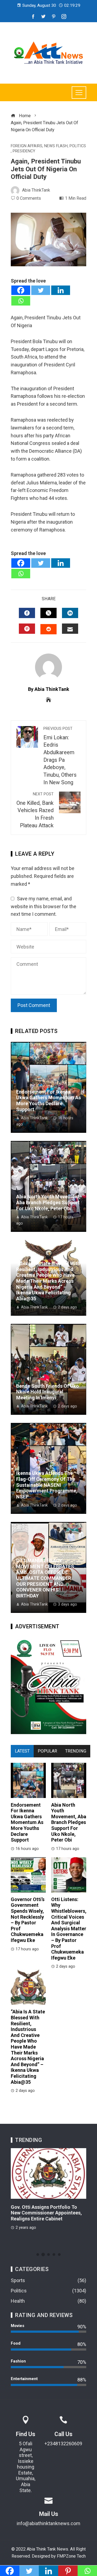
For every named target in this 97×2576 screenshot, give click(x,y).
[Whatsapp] (21, 301)
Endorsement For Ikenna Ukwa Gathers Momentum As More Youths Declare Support (48, 1101)
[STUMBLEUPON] (48, 629)
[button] (38, 2255)
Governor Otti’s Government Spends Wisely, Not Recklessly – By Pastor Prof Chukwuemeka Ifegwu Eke (28, 1920)
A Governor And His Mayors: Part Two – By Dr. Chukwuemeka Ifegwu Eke (47, 2213)
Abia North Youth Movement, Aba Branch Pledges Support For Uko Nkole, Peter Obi (48, 1202)
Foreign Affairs (27, 146)
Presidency (24, 151)
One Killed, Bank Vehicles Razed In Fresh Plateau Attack (35, 810)
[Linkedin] (61, 290)
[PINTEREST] (27, 629)
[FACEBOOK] (27, 613)
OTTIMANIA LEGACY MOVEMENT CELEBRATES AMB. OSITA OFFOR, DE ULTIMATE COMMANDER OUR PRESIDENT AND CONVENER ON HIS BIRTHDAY (45, 1578)
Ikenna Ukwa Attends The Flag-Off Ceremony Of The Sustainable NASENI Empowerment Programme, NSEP (47, 1485)
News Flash (56, 146)
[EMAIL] (70, 629)
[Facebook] (21, 290)
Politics (78, 146)
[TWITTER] (48, 613)
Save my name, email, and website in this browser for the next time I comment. (44, 906)
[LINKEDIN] (70, 613)
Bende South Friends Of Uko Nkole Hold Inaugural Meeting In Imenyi (48, 1392)
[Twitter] (41, 290)
